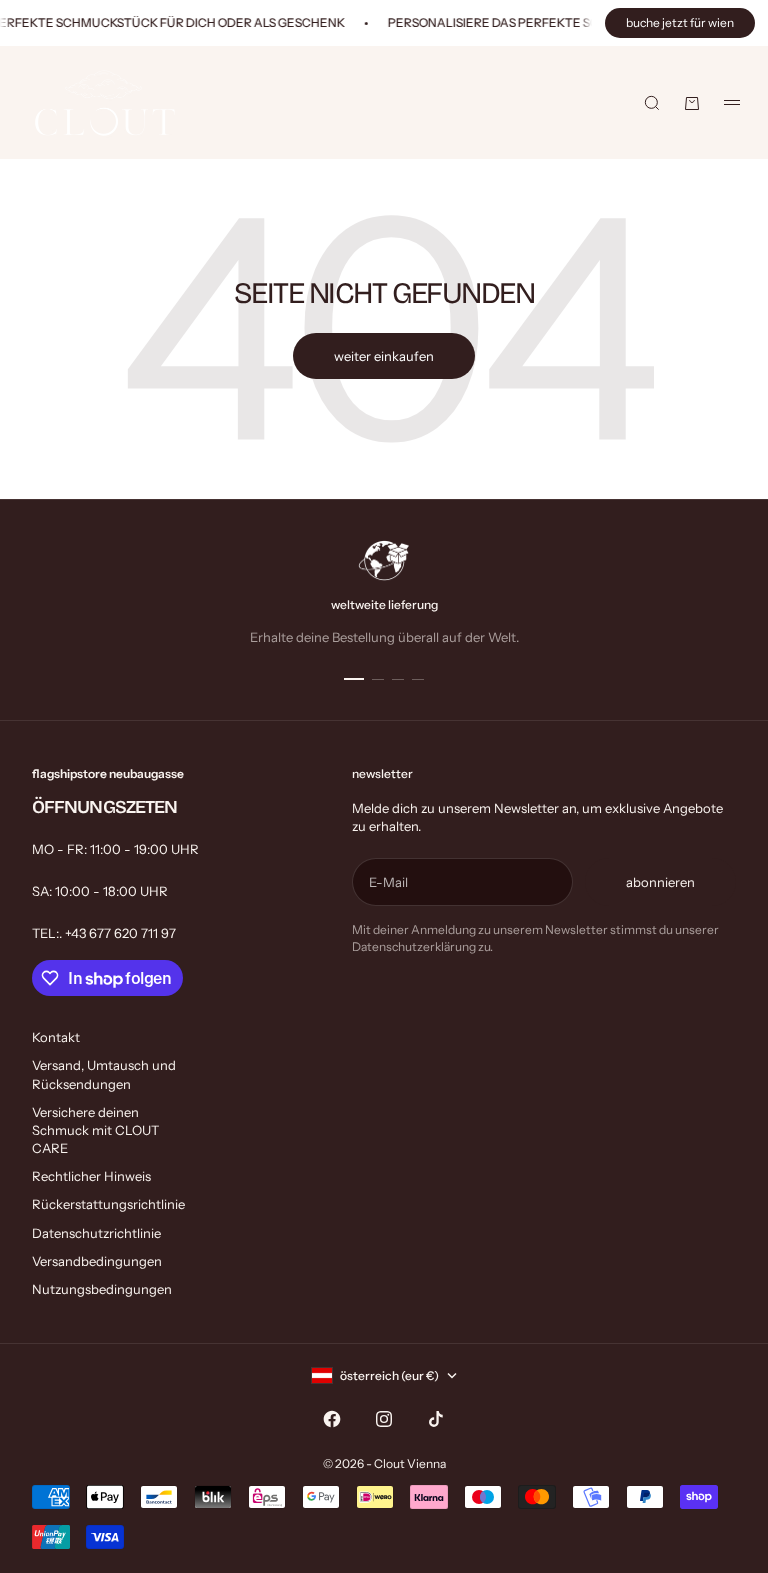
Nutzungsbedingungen (102, 1289)
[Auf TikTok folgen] (436, 1419)
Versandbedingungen (97, 1261)
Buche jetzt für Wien (680, 22)
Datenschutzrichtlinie (96, 1233)
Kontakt (56, 1037)
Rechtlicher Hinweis (91, 1176)
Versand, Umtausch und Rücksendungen (104, 1074)
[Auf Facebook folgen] (332, 1419)
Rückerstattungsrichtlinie (108, 1204)
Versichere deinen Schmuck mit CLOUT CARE (95, 1130)
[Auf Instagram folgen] (384, 1419)
